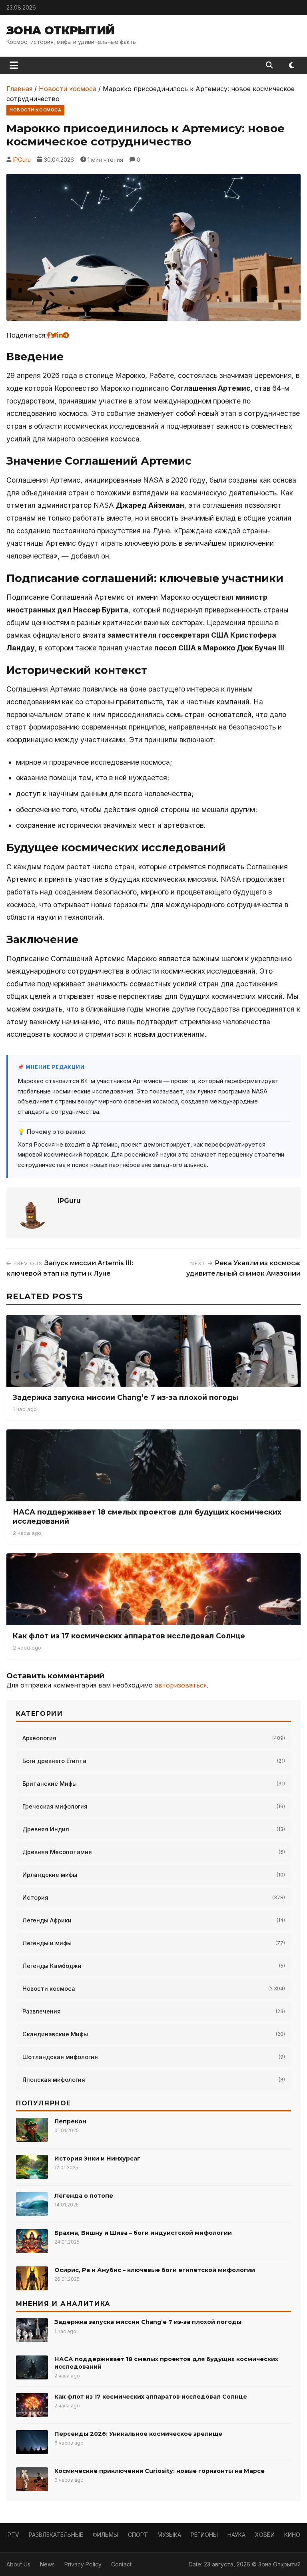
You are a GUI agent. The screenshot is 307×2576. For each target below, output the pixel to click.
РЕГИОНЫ (204, 2535)
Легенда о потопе (84, 2196)
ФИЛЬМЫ (106, 2535)
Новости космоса (68, 89)
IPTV (13, 2535)
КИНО (292, 2535)
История (35, 1897)
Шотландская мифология (60, 2057)
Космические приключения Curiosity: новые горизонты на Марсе (159, 2471)
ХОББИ (265, 2535)
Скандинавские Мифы (55, 2034)
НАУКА (236, 2535)
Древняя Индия (46, 1829)
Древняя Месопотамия (57, 1852)
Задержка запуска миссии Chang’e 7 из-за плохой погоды (126, 1397)
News (47, 2564)
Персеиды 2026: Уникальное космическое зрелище (138, 2434)
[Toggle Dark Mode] (292, 66)
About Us (18, 2564)
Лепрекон (70, 2121)
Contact (121, 2564)
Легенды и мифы (47, 1943)
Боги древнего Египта (54, 1761)
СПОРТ (138, 2535)
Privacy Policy (83, 2564)
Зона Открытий (61, 30)
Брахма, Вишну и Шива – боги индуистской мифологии (143, 2233)
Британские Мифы (50, 1784)
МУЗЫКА (169, 2535)
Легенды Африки (47, 1920)
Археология (39, 1738)
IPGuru (22, 160)
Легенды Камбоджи (52, 1966)
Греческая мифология (55, 1806)
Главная (19, 89)
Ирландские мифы (50, 1875)
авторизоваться (181, 1685)
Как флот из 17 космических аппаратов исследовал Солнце (129, 1636)
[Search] (269, 65)
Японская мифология (54, 2080)
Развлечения (42, 2011)
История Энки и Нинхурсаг (97, 2159)
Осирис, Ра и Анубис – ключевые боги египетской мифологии (155, 2270)
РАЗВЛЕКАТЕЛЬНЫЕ (56, 2535)
